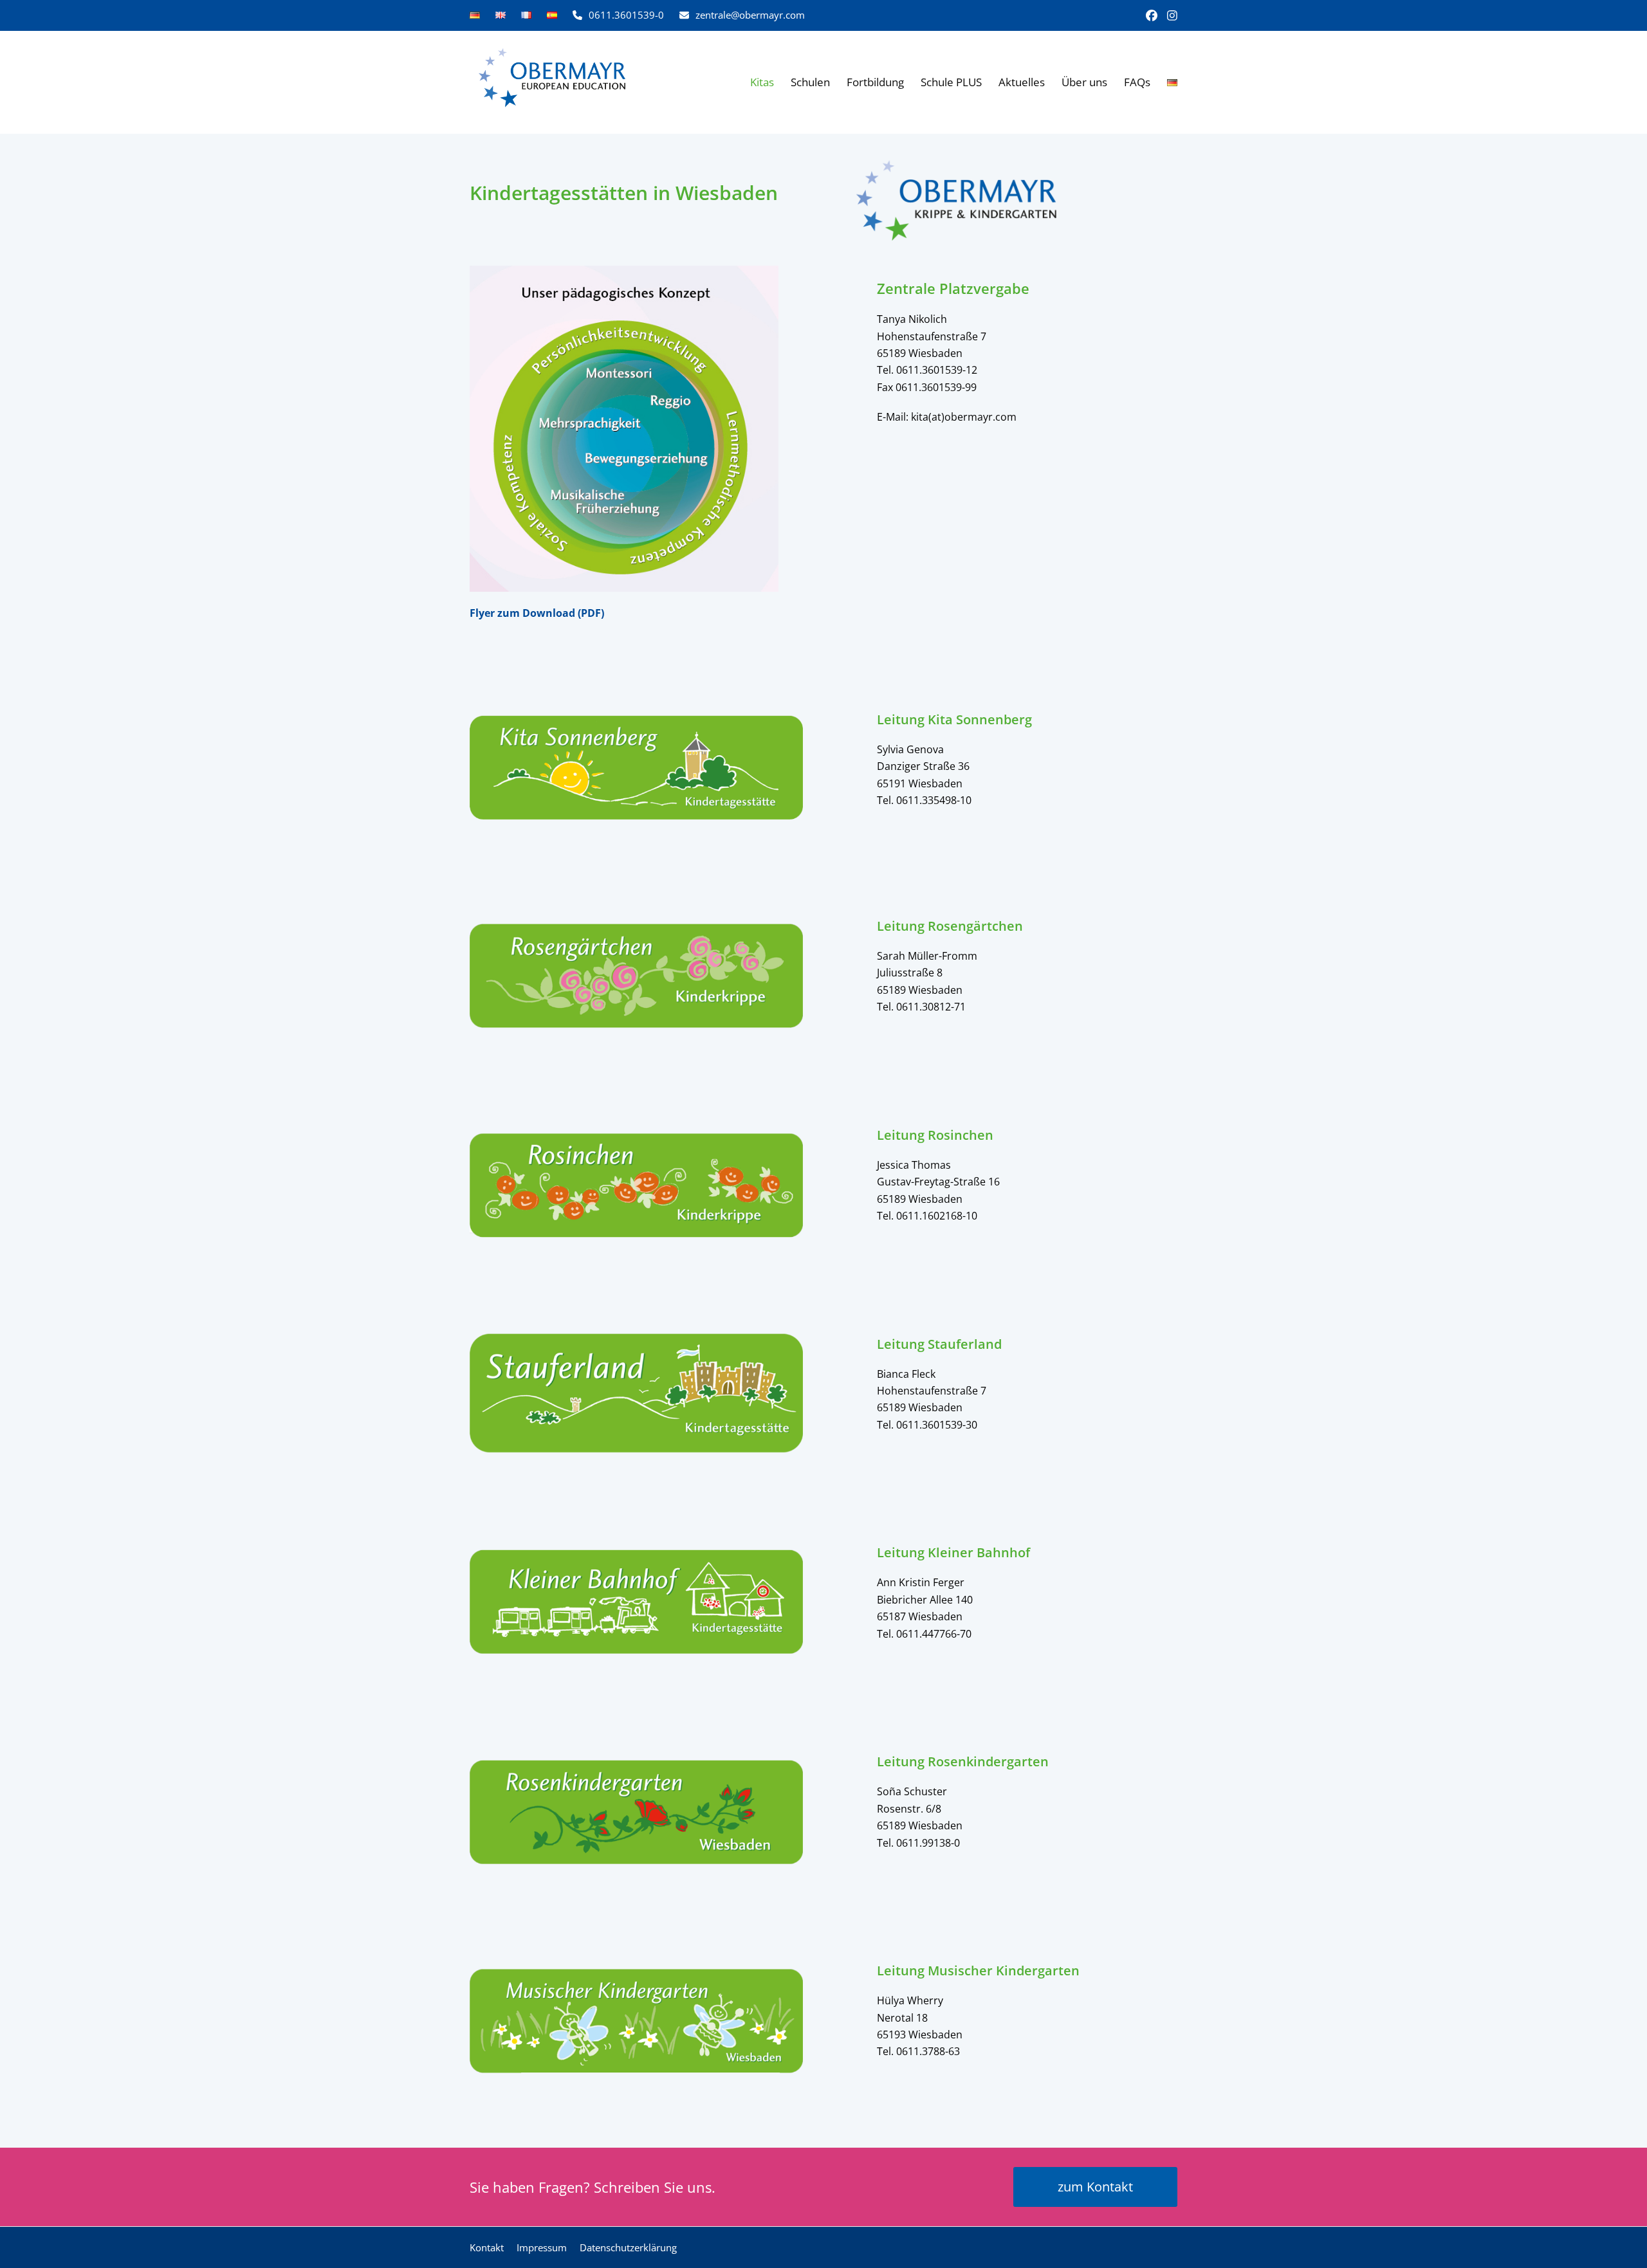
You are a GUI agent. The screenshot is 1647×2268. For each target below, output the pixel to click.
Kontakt (487, 2247)
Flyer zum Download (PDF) (537, 613)
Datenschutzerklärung (628, 2247)
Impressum (542, 2247)
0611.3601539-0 (626, 15)
